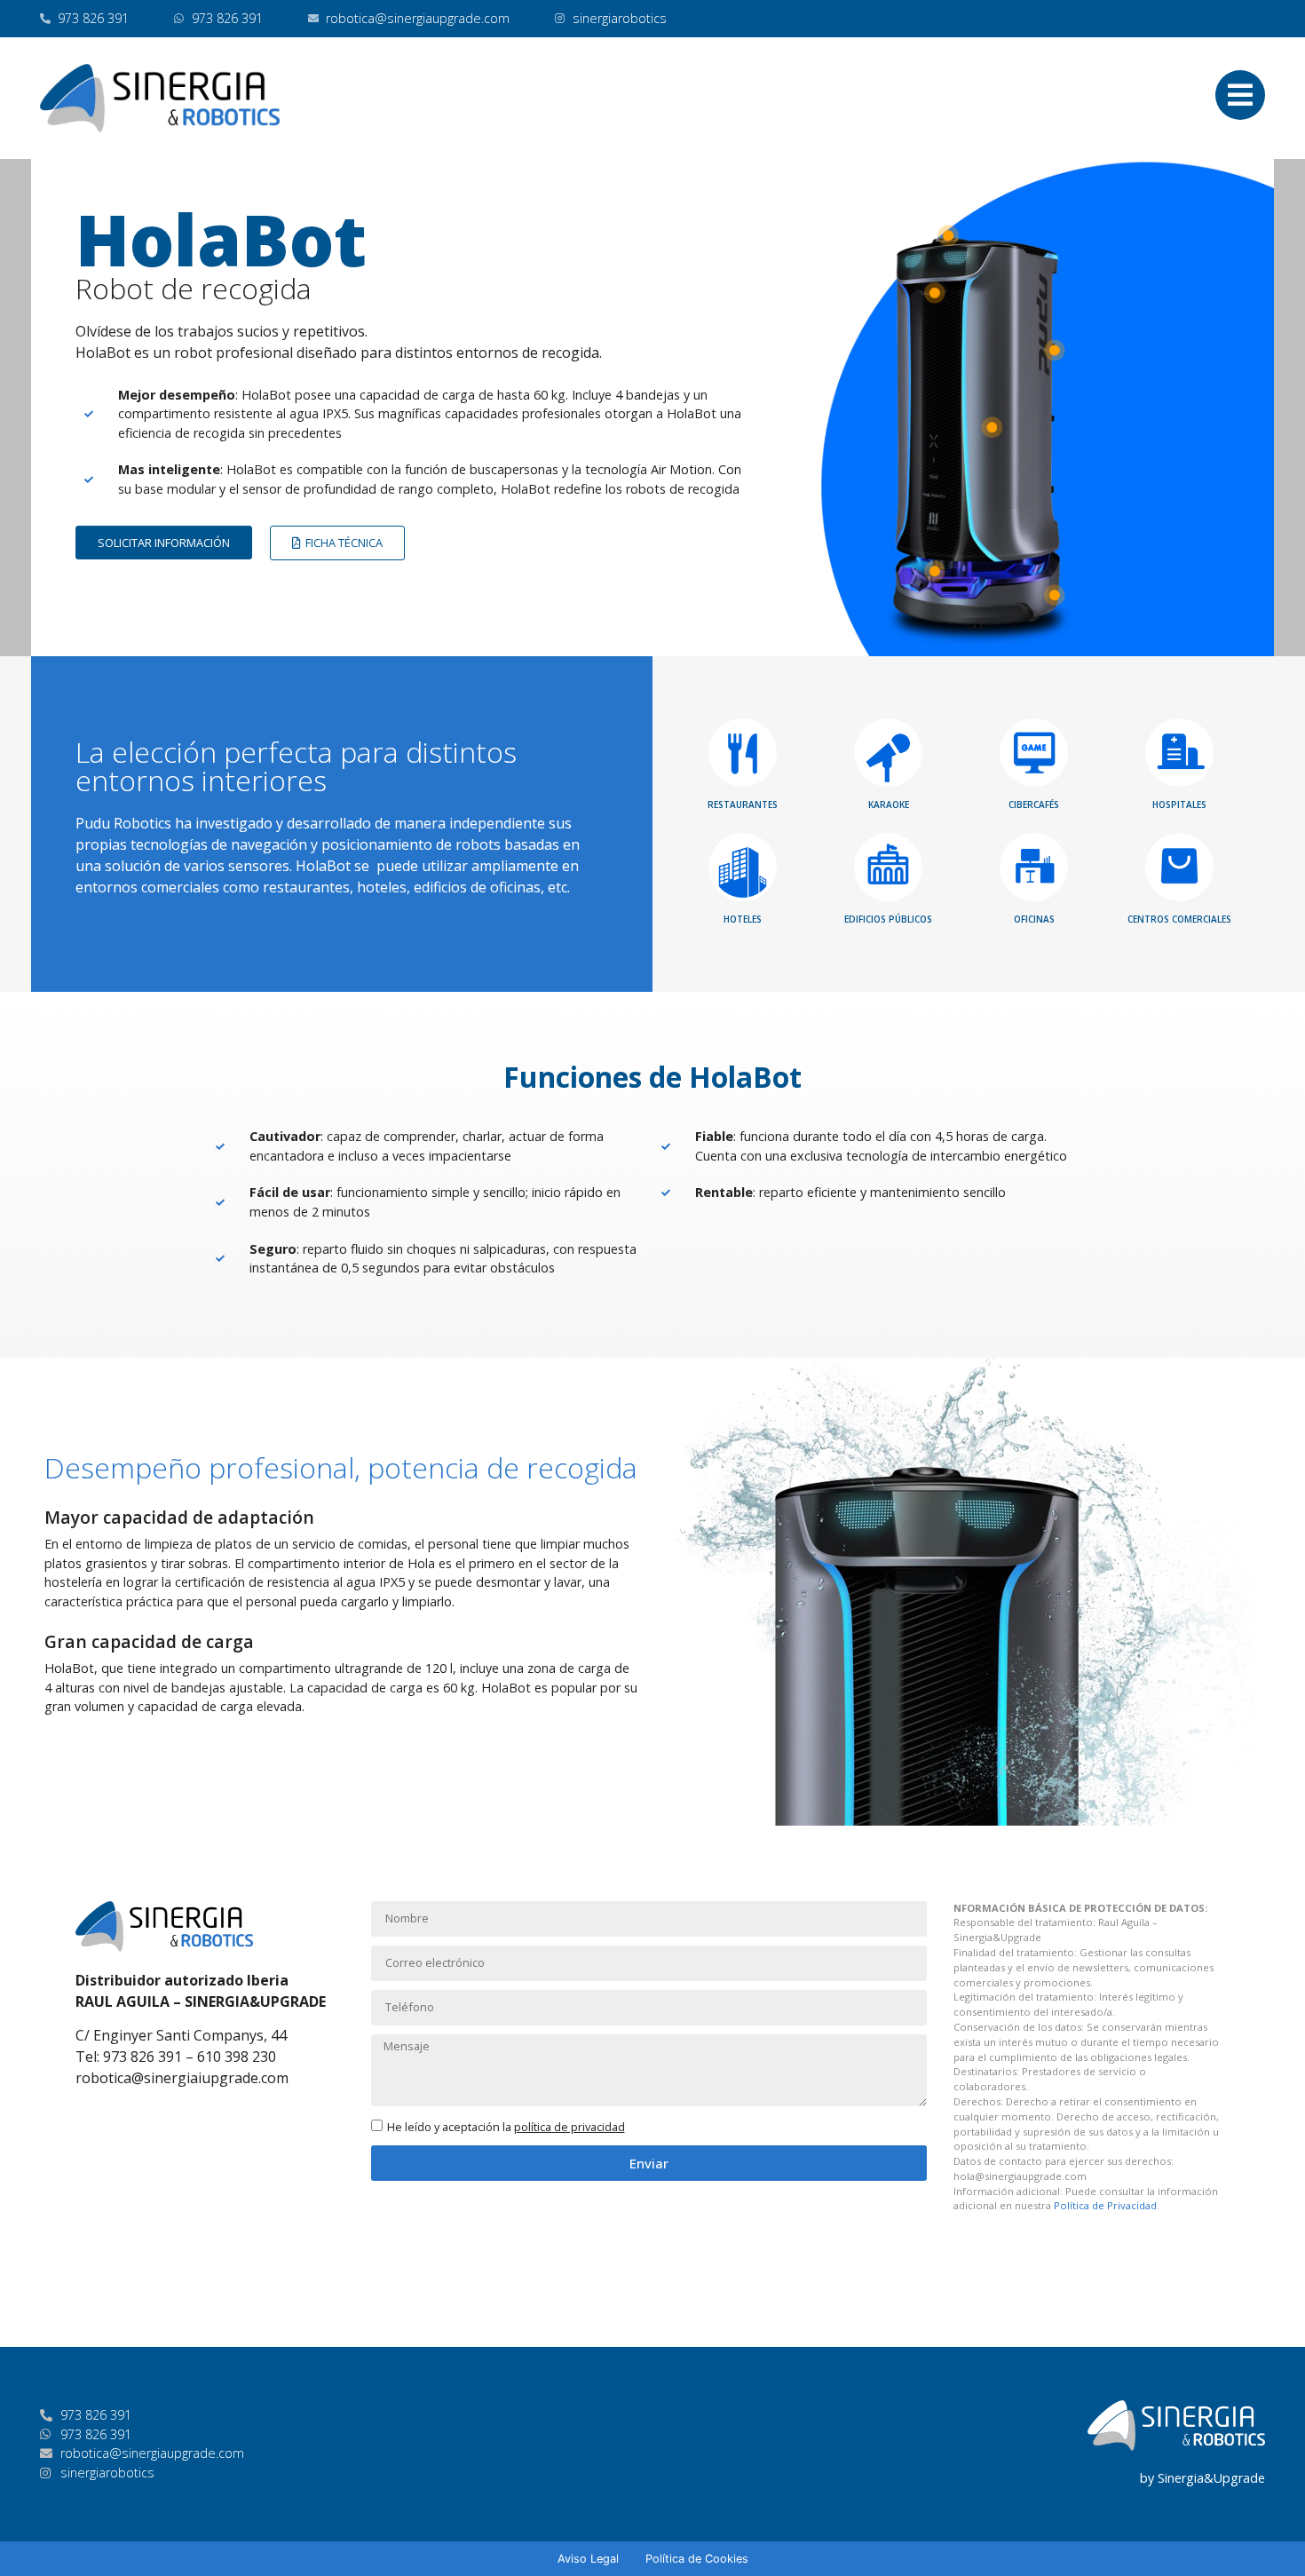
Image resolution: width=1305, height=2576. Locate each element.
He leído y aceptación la (506, 2127)
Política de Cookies (697, 2559)
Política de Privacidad (1105, 2205)
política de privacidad (569, 2127)
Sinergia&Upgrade (1211, 2478)
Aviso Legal (588, 2559)
